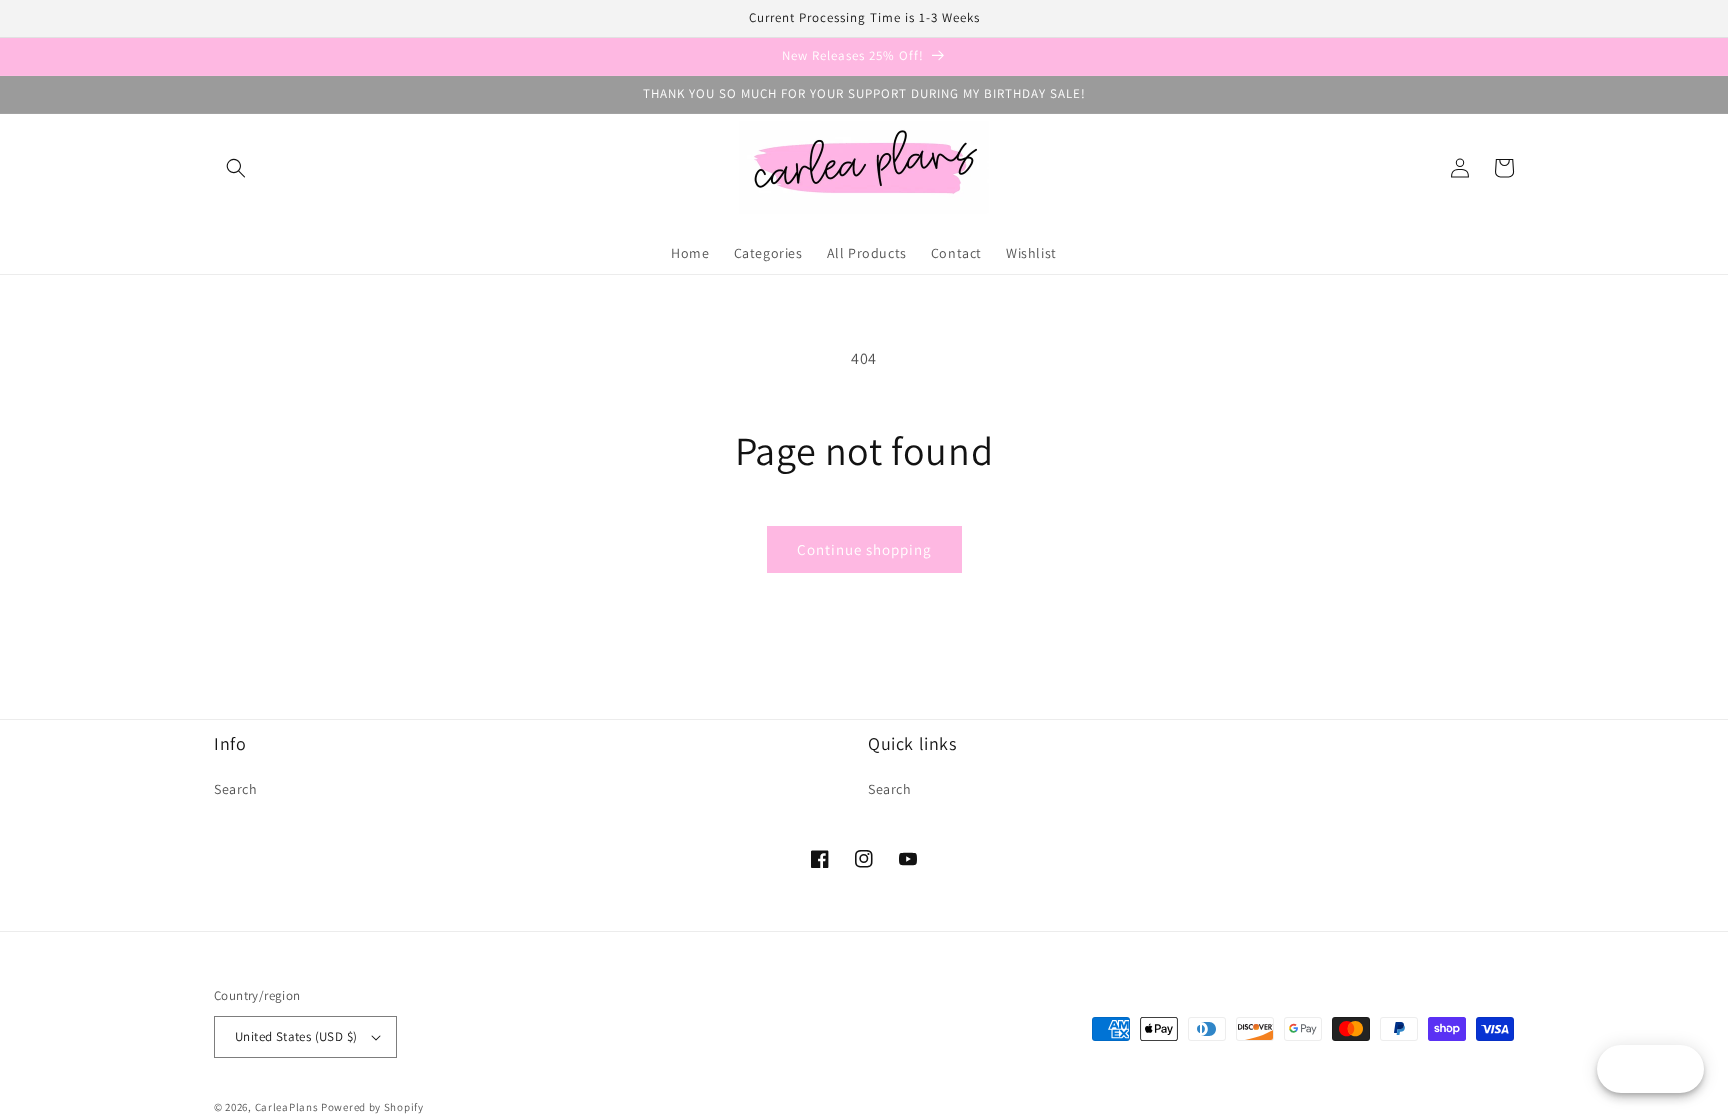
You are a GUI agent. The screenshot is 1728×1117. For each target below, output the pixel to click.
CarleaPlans (287, 1107)
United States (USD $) (296, 1036)
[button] (236, 168)
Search (236, 789)
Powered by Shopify (372, 1107)
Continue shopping (864, 549)
